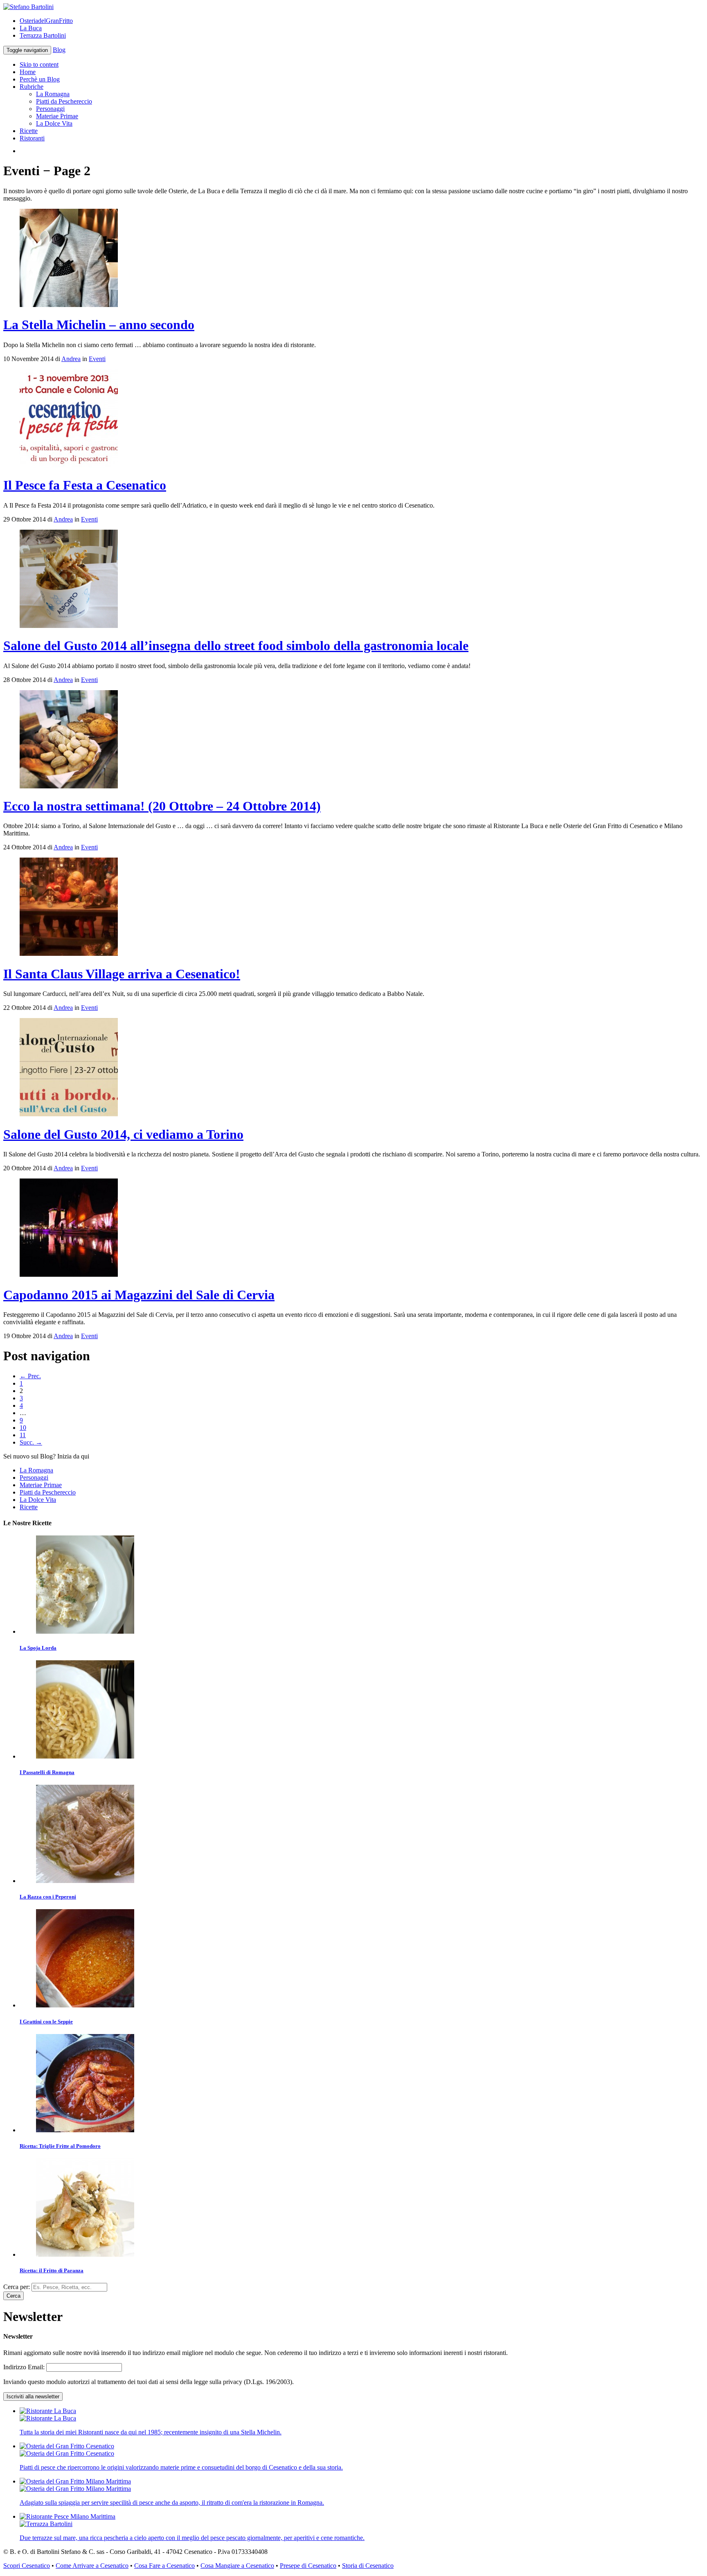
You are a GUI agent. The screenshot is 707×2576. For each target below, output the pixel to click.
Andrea (71, 359)
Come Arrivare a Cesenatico (92, 2566)
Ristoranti (32, 138)
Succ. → (31, 1442)
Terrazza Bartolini (43, 35)
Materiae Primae (57, 116)
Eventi (97, 359)
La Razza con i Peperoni (48, 1897)
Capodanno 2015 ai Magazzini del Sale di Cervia (139, 1295)
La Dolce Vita (54, 123)
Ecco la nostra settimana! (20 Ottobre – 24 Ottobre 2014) (162, 806)
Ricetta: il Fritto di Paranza (52, 2270)
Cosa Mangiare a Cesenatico (237, 2566)
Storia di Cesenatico (368, 2566)
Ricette (29, 131)
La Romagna (53, 94)
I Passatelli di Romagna (47, 1772)
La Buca (31, 28)
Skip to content (39, 64)
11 (23, 1435)
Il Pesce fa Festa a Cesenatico (85, 485)
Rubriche (32, 87)
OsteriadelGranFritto (46, 21)
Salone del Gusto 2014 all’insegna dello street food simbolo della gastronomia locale (236, 646)
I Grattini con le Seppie (46, 2022)
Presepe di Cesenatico (308, 2566)
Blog (59, 50)
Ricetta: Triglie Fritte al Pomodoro (60, 2146)
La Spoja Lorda (38, 1648)
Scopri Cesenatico (27, 2566)
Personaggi (50, 109)
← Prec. (30, 1376)
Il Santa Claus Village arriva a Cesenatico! (122, 974)
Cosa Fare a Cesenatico (164, 2566)
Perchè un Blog (40, 79)
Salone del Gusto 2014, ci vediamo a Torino (123, 1134)
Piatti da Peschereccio (64, 101)
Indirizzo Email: (25, 2367)
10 (23, 1428)
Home (28, 72)
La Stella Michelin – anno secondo (99, 325)
